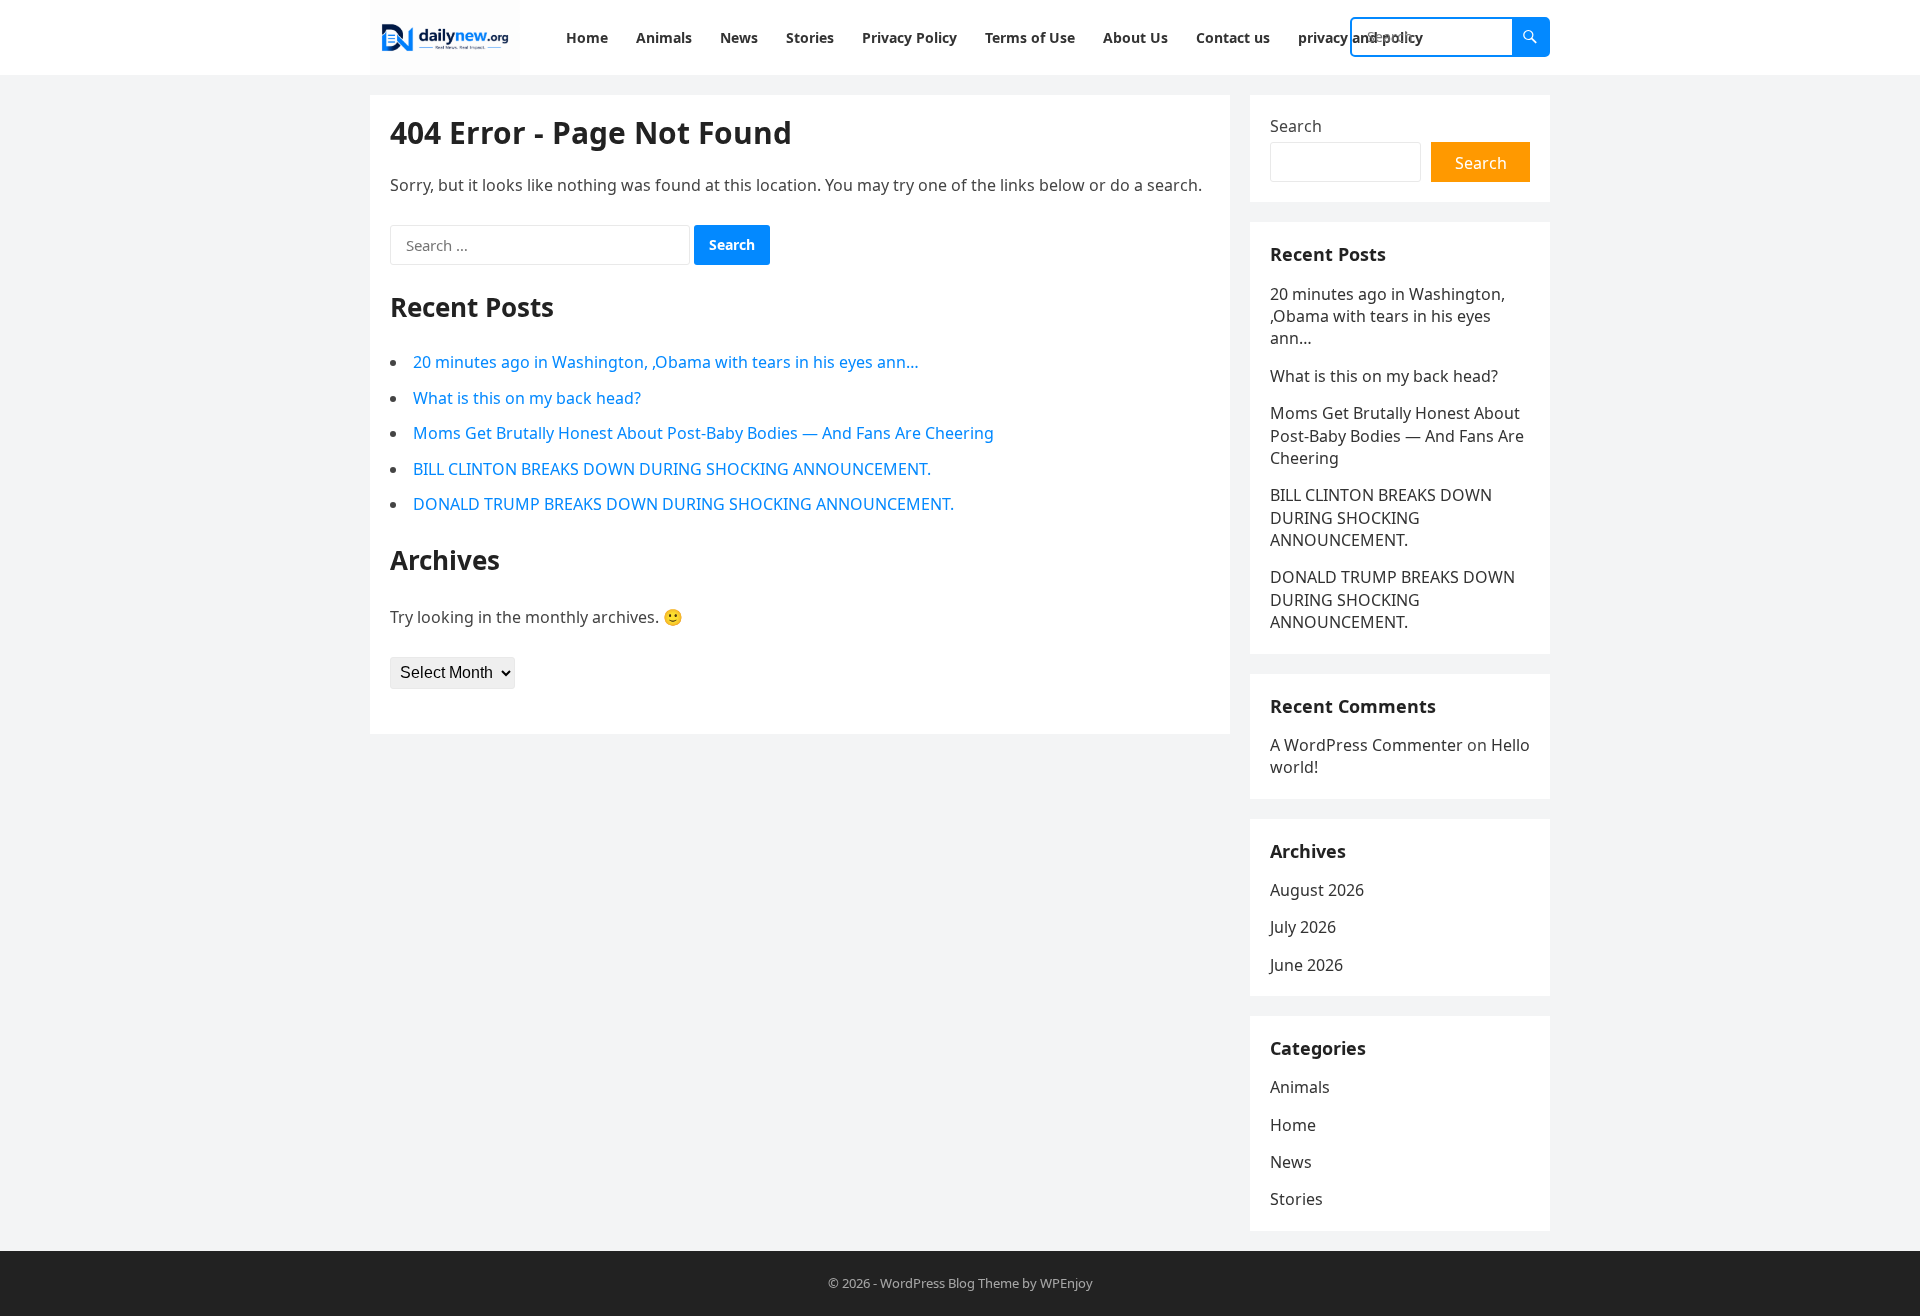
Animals (1300, 1087)
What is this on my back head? (527, 398)
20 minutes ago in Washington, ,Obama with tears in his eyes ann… (666, 362)
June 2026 (1306, 965)
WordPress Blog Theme (949, 1283)
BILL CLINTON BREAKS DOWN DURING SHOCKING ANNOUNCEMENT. (672, 469)
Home (1293, 1125)
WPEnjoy (1066, 1283)
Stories (1296, 1199)
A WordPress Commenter (1366, 745)
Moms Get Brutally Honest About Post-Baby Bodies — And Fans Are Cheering (703, 433)
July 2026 (1303, 927)
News (1291, 1162)
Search (1296, 126)
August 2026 (1317, 890)
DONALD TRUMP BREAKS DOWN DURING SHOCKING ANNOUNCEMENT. (683, 504)
